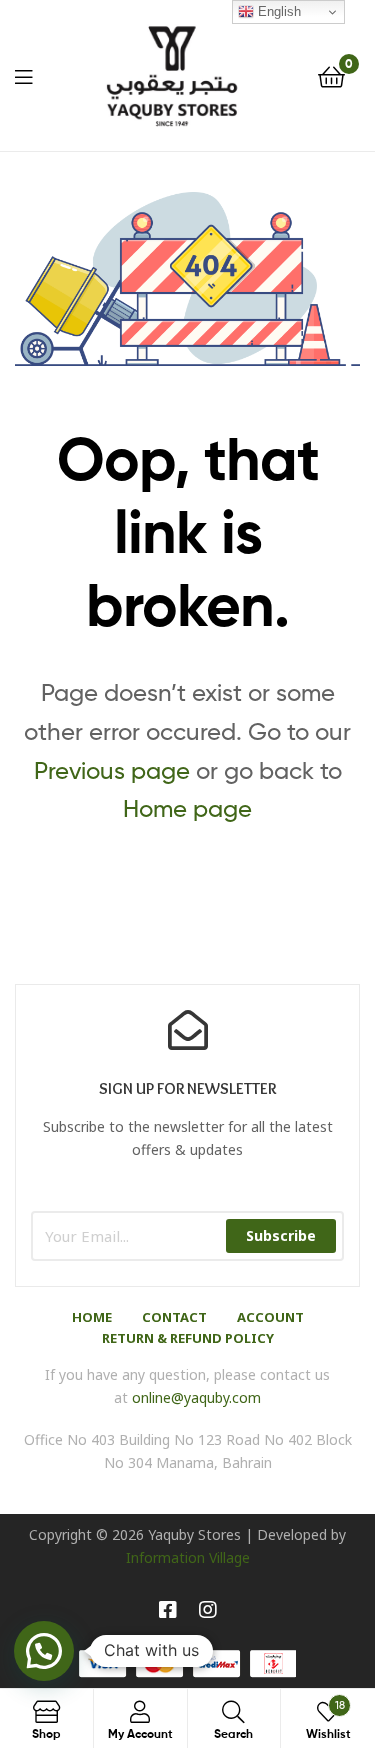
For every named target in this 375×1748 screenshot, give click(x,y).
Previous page (112, 770)
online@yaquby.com (196, 1397)
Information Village (188, 1557)
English (277, 11)
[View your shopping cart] (331, 75)
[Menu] (23, 75)
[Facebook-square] (168, 1610)
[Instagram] (208, 1610)
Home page (187, 808)
